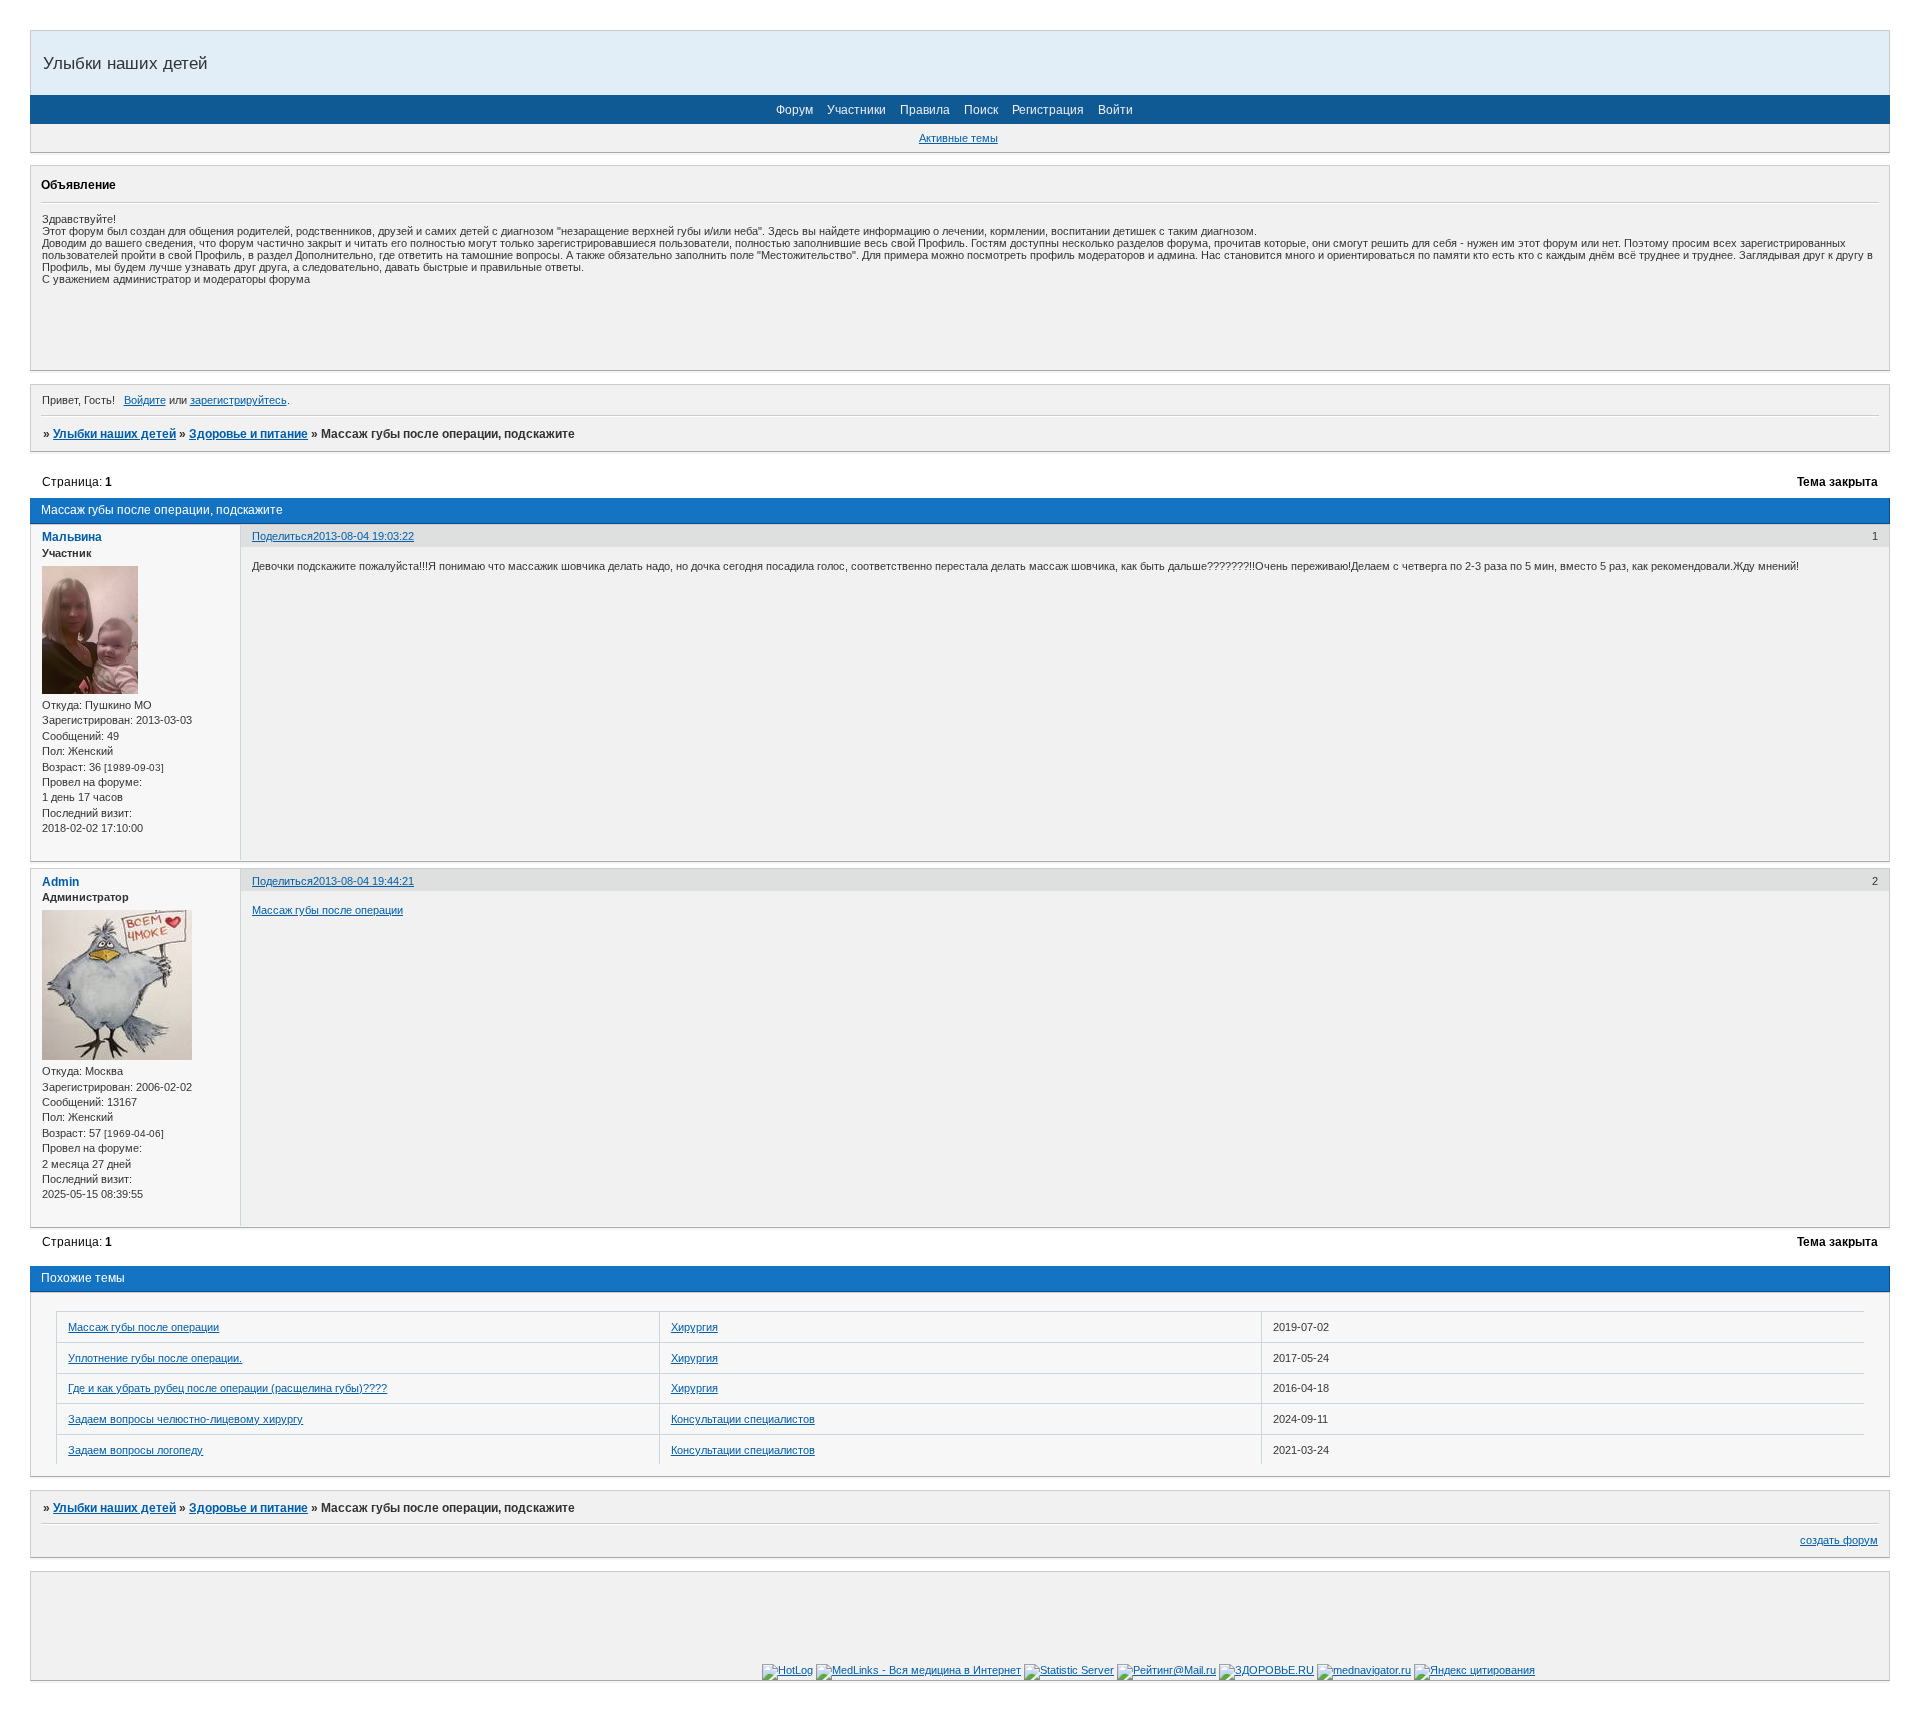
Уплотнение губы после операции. (155, 1358)
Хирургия (694, 1327)
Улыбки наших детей (114, 434)
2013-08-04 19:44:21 (363, 881)
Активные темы (958, 138)
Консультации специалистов (743, 1419)
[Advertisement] (276, 327)
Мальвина (72, 537)
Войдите (145, 400)
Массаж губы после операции (327, 910)
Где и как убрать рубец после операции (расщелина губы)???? (227, 1388)
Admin (60, 882)
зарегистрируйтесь (238, 400)
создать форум (1839, 1540)
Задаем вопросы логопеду (135, 1450)
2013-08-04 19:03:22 (363, 536)
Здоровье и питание (248, 434)
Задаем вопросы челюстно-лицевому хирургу (185, 1419)
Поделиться (282, 536)
